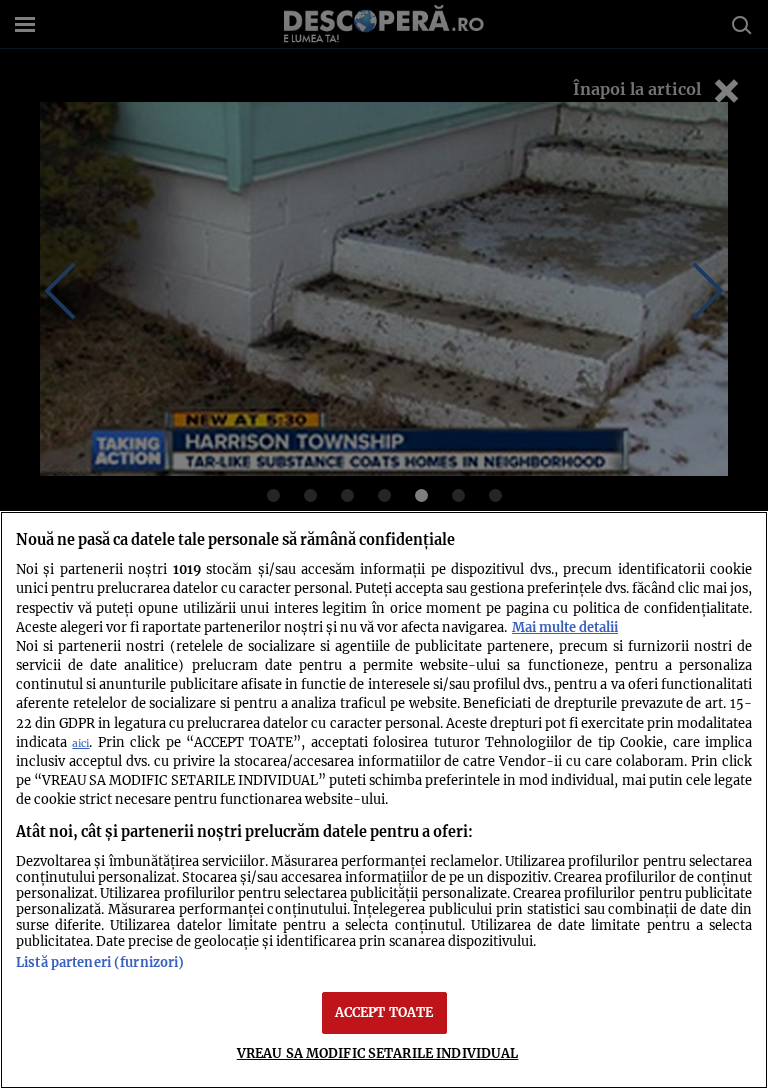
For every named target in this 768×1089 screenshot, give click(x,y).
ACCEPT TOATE (384, 1012)
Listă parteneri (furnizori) (100, 962)
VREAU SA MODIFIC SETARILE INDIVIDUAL (378, 1053)
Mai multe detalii (565, 627)
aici (80, 743)
